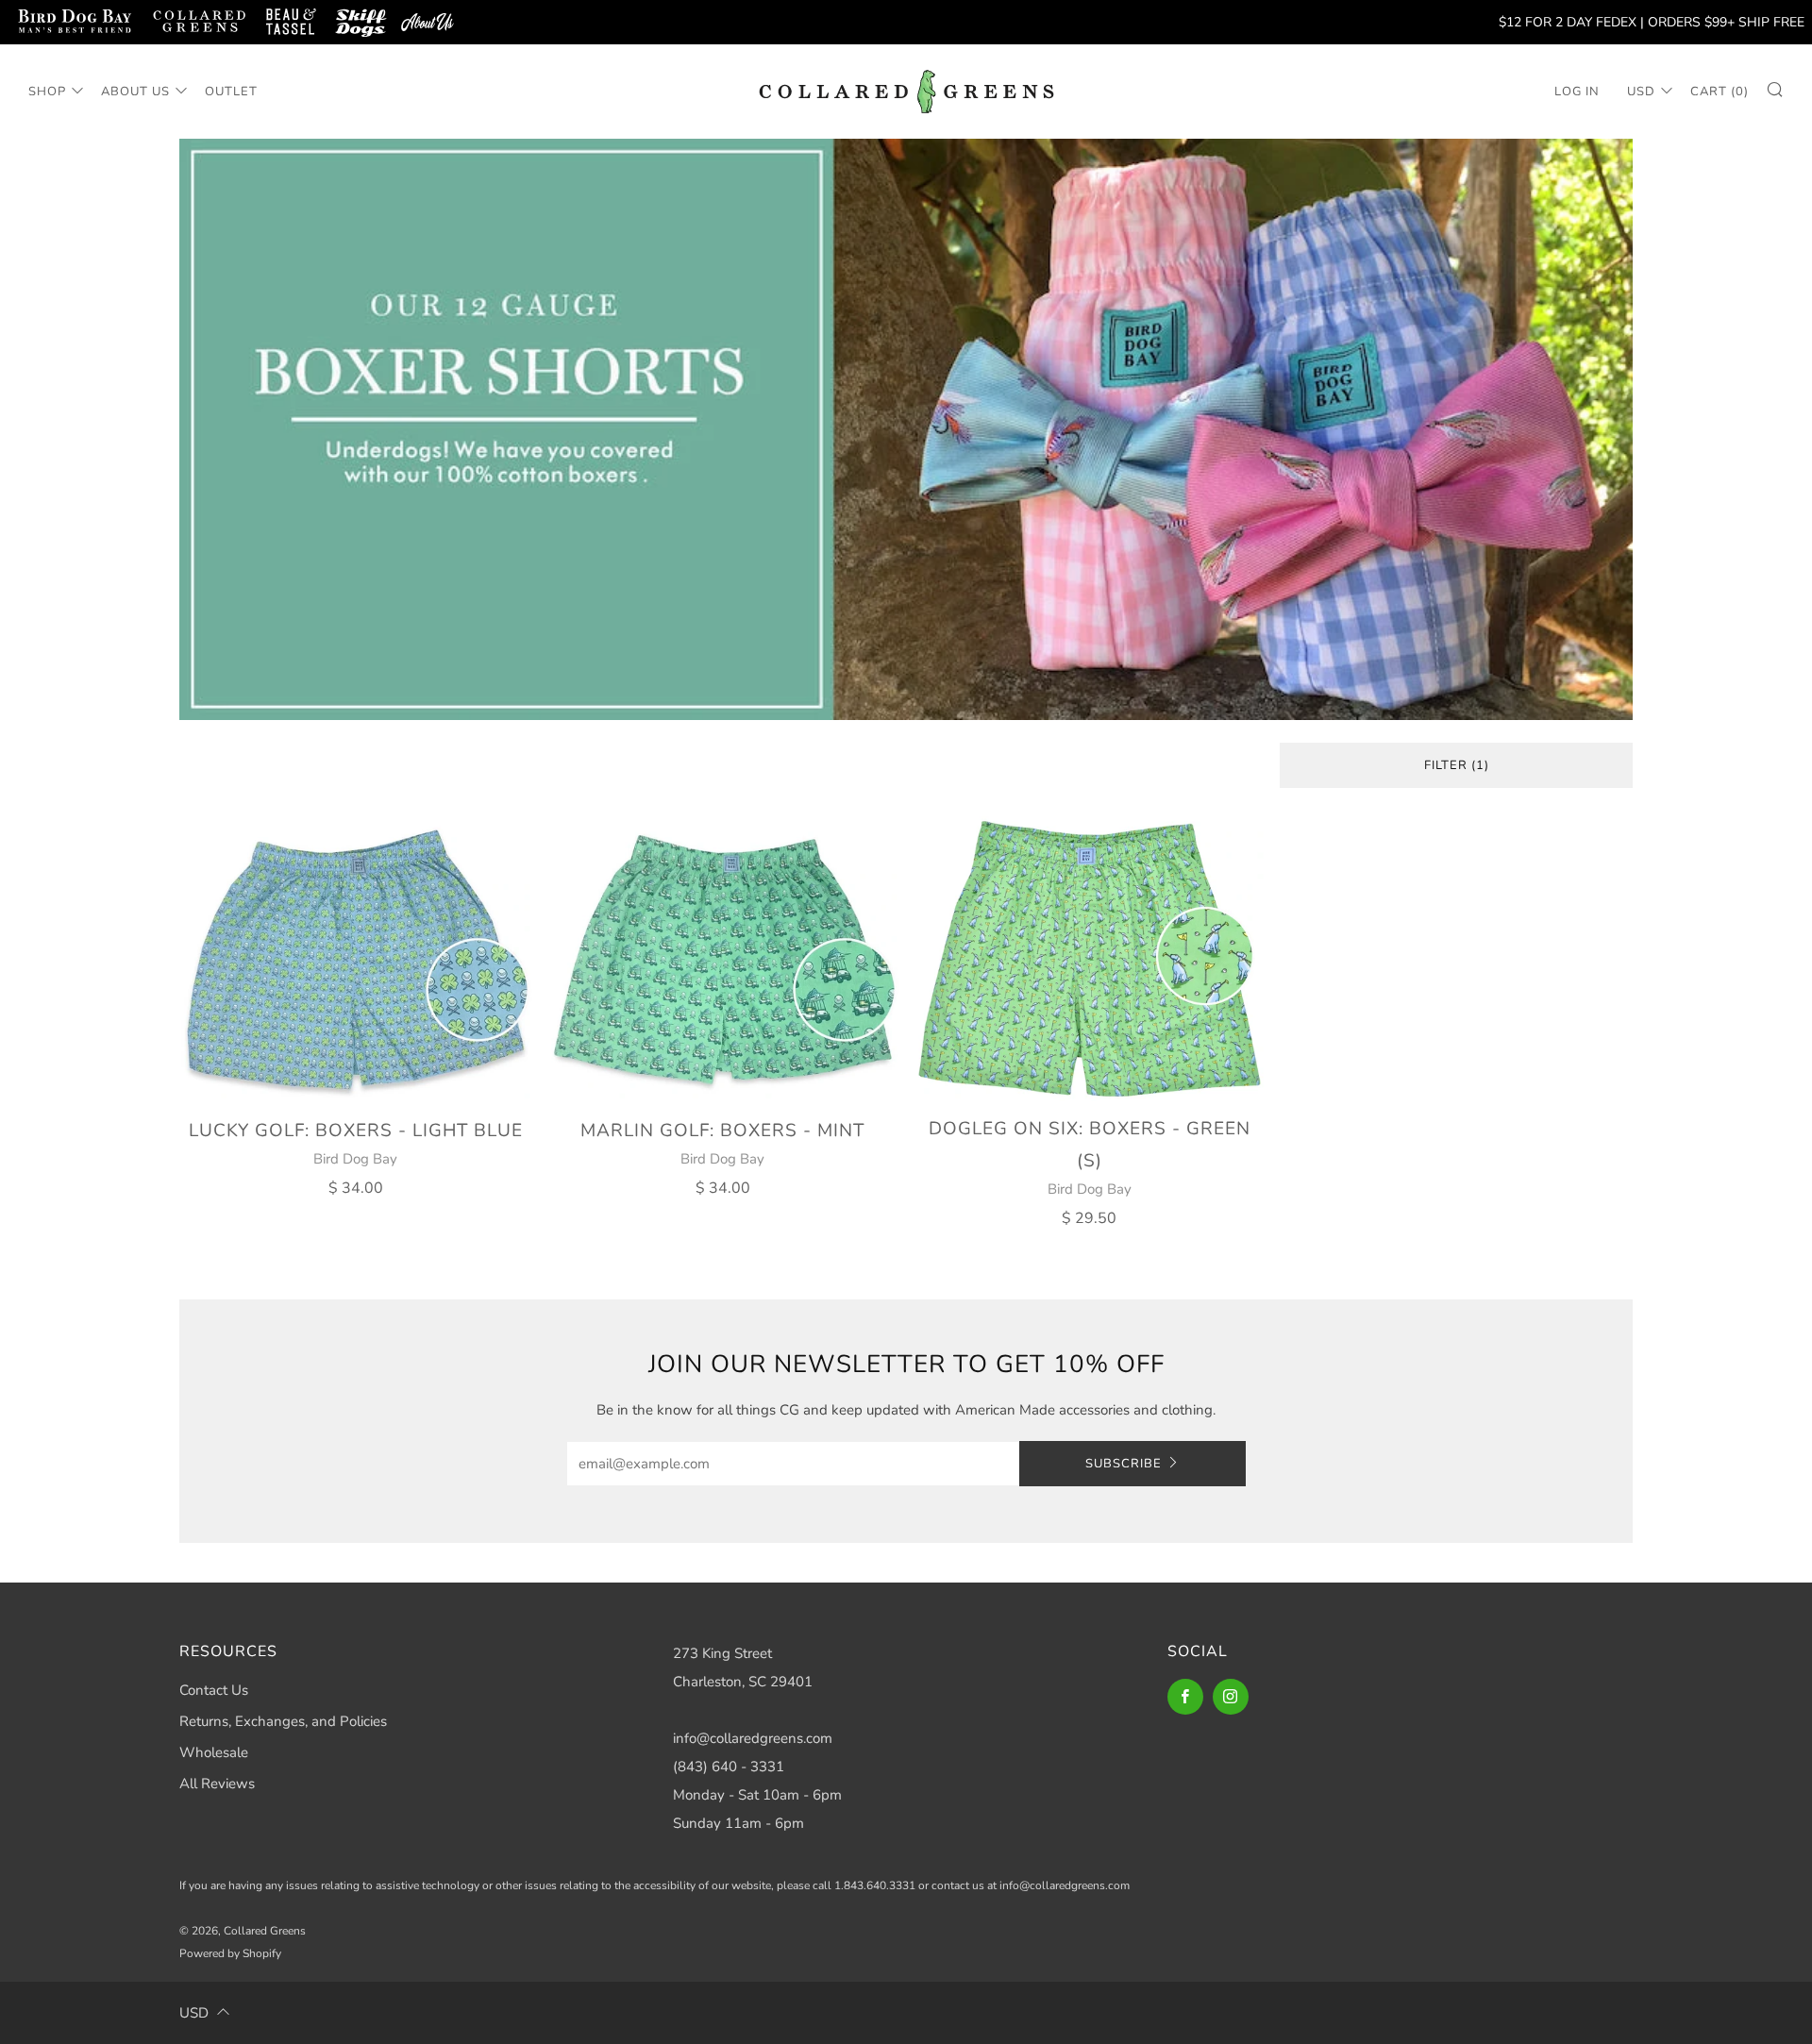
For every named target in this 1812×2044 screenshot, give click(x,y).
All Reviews (217, 1784)
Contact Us (214, 1690)
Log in (1577, 92)
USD (1641, 92)
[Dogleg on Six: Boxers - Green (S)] (1090, 959)
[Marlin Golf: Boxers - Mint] (723, 960)
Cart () (1720, 92)
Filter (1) (1457, 765)
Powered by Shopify (230, 1953)
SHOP (47, 92)
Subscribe (1124, 1464)
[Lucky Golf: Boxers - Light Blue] (356, 960)
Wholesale (214, 1752)
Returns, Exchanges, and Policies (283, 1721)
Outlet (231, 92)
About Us (135, 92)
